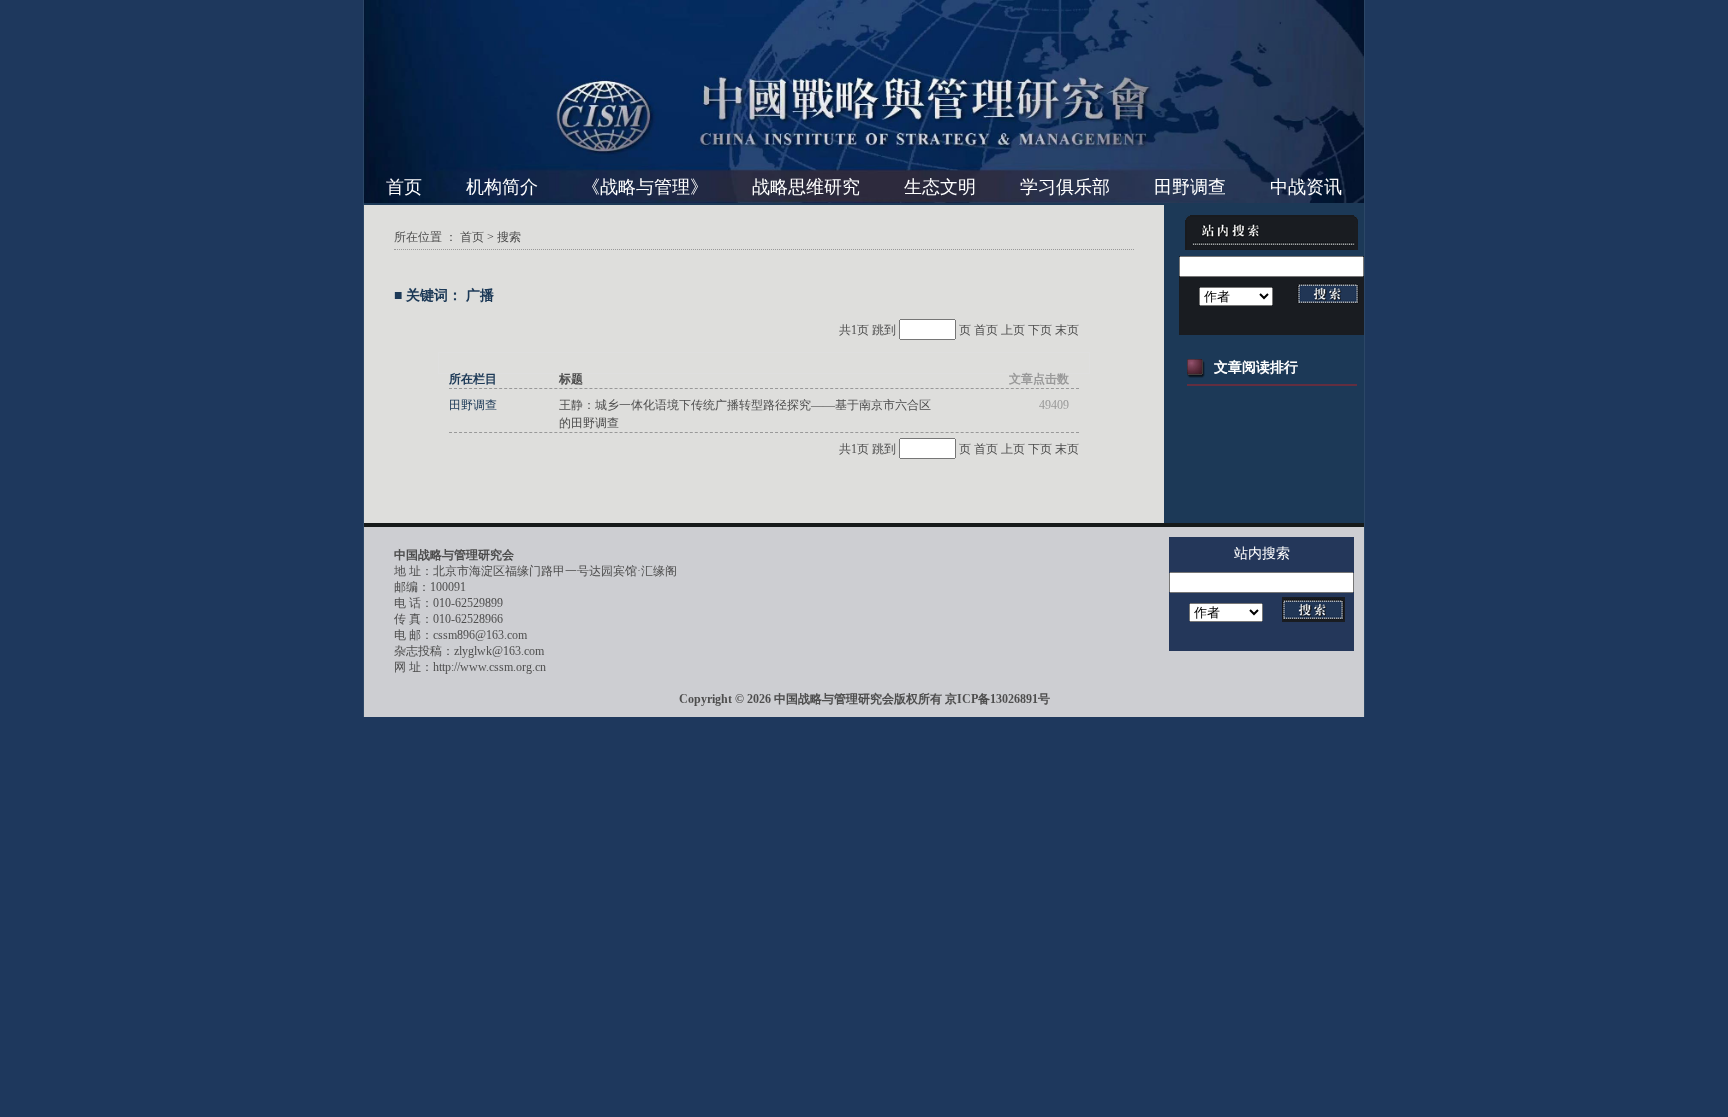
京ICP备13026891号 (997, 699)
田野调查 (1190, 187)
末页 (1067, 330)
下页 (1040, 330)
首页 (404, 187)
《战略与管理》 (645, 187)
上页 (1013, 330)
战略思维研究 (806, 187)
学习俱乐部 (1065, 187)
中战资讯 (1306, 187)
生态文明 (940, 187)
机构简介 (502, 187)
